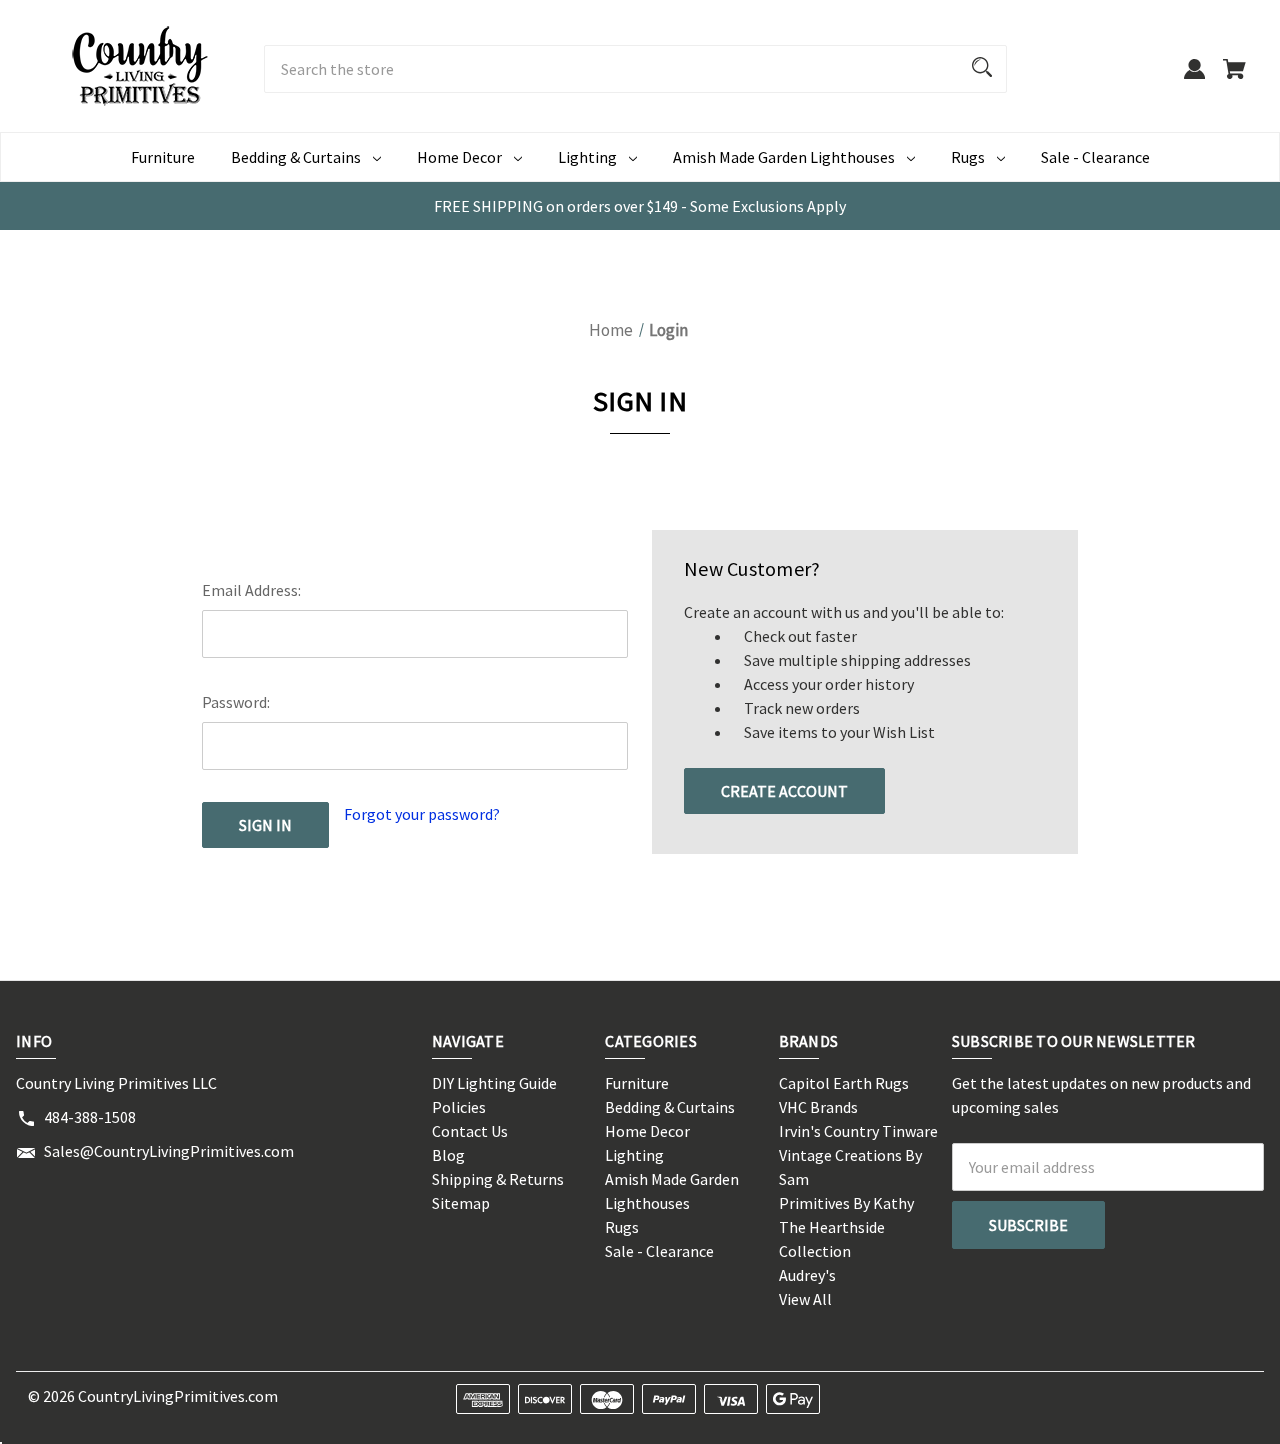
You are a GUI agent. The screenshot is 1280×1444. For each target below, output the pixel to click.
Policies (459, 1107)
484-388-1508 (90, 1117)
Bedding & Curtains (296, 157)
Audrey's (807, 1275)
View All (805, 1299)
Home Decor (459, 157)
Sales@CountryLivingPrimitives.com (169, 1151)
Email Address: (251, 590)
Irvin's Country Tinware (858, 1131)
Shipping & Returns (498, 1179)
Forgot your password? (422, 814)
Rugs (968, 157)
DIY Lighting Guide (494, 1083)
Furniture (163, 157)
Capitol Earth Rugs (844, 1083)
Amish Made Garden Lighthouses (784, 157)
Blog (448, 1155)
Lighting (587, 157)
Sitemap (461, 1203)
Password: (236, 702)
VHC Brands (818, 1107)
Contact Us (470, 1131)
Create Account (784, 791)
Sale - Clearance (1095, 157)
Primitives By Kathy (846, 1203)
